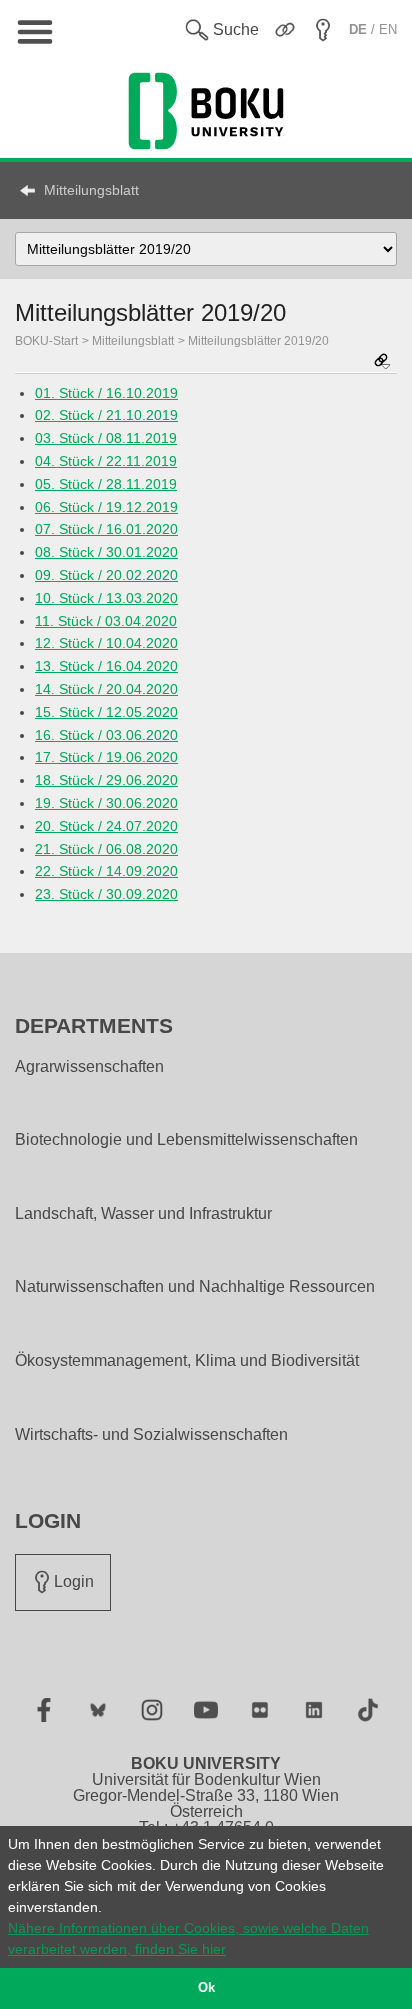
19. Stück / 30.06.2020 (106, 803)
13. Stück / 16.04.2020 (106, 666)
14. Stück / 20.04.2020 (106, 689)
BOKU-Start (46, 341)
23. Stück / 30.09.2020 (106, 894)
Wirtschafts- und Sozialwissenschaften (151, 1435)
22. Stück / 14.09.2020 (106, 871)
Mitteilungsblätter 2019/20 (258, 341)
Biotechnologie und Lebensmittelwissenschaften (186, 1140)
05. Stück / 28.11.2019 (106, 484)
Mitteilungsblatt (91, 190)
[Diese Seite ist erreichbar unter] (382, 362)
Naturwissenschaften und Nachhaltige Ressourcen (195, 1287)
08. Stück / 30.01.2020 (106, 552)
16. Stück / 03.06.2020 (106, 735)
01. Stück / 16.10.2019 (106, 393)
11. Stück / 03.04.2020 (106, 621)
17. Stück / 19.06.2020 (106, 757)
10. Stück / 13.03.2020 (106, 598)
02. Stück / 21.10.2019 (106, 415)
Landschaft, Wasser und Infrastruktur (143, 1214)
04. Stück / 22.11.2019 (106, 461)
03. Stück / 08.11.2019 (106, 438)
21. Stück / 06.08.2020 (106, 849)
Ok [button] (206, 1988)
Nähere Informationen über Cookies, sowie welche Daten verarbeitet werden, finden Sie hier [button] (188, 1938)
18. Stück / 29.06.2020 (106, 780)
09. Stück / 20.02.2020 (106, 575)
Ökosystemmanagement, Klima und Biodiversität (187, 1361)
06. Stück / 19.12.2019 (106, 507)
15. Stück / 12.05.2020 (106, 712)
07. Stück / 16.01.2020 (106, 529)
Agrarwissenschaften (89, 1067)
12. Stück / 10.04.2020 (106, 643)
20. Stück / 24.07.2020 (106, 826)
